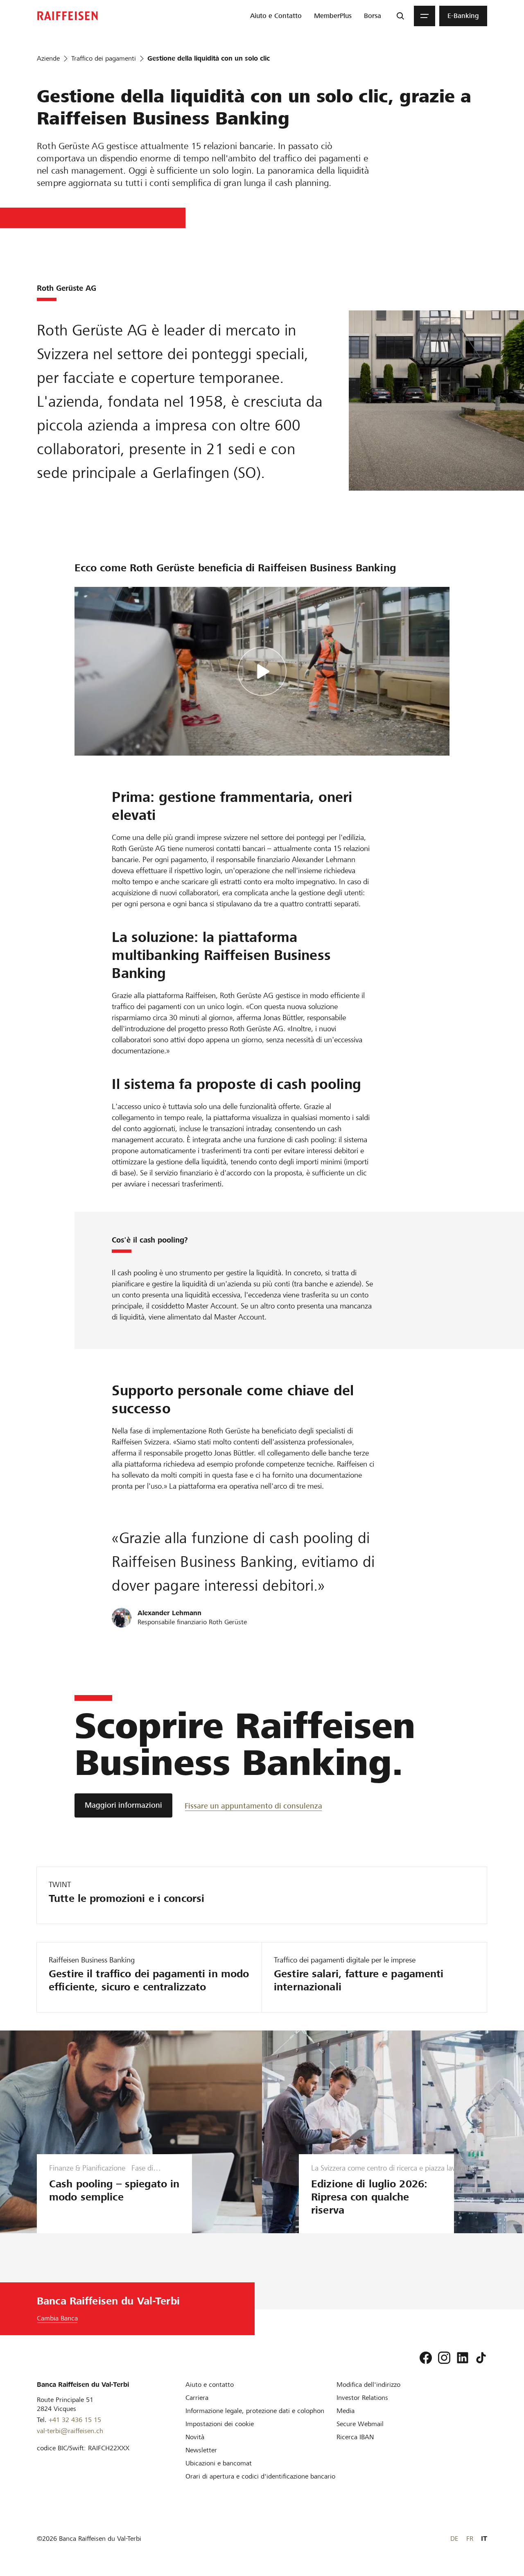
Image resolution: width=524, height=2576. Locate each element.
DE (454, 2539)
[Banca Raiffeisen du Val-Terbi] (68, 16)
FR (470, 2539)
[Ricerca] (400, 16)
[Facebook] (426, 2358)
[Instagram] (444, 2358)
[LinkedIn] (463, 2358)
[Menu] (425, 16)
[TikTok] (481, 2358)
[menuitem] (276, 16)
